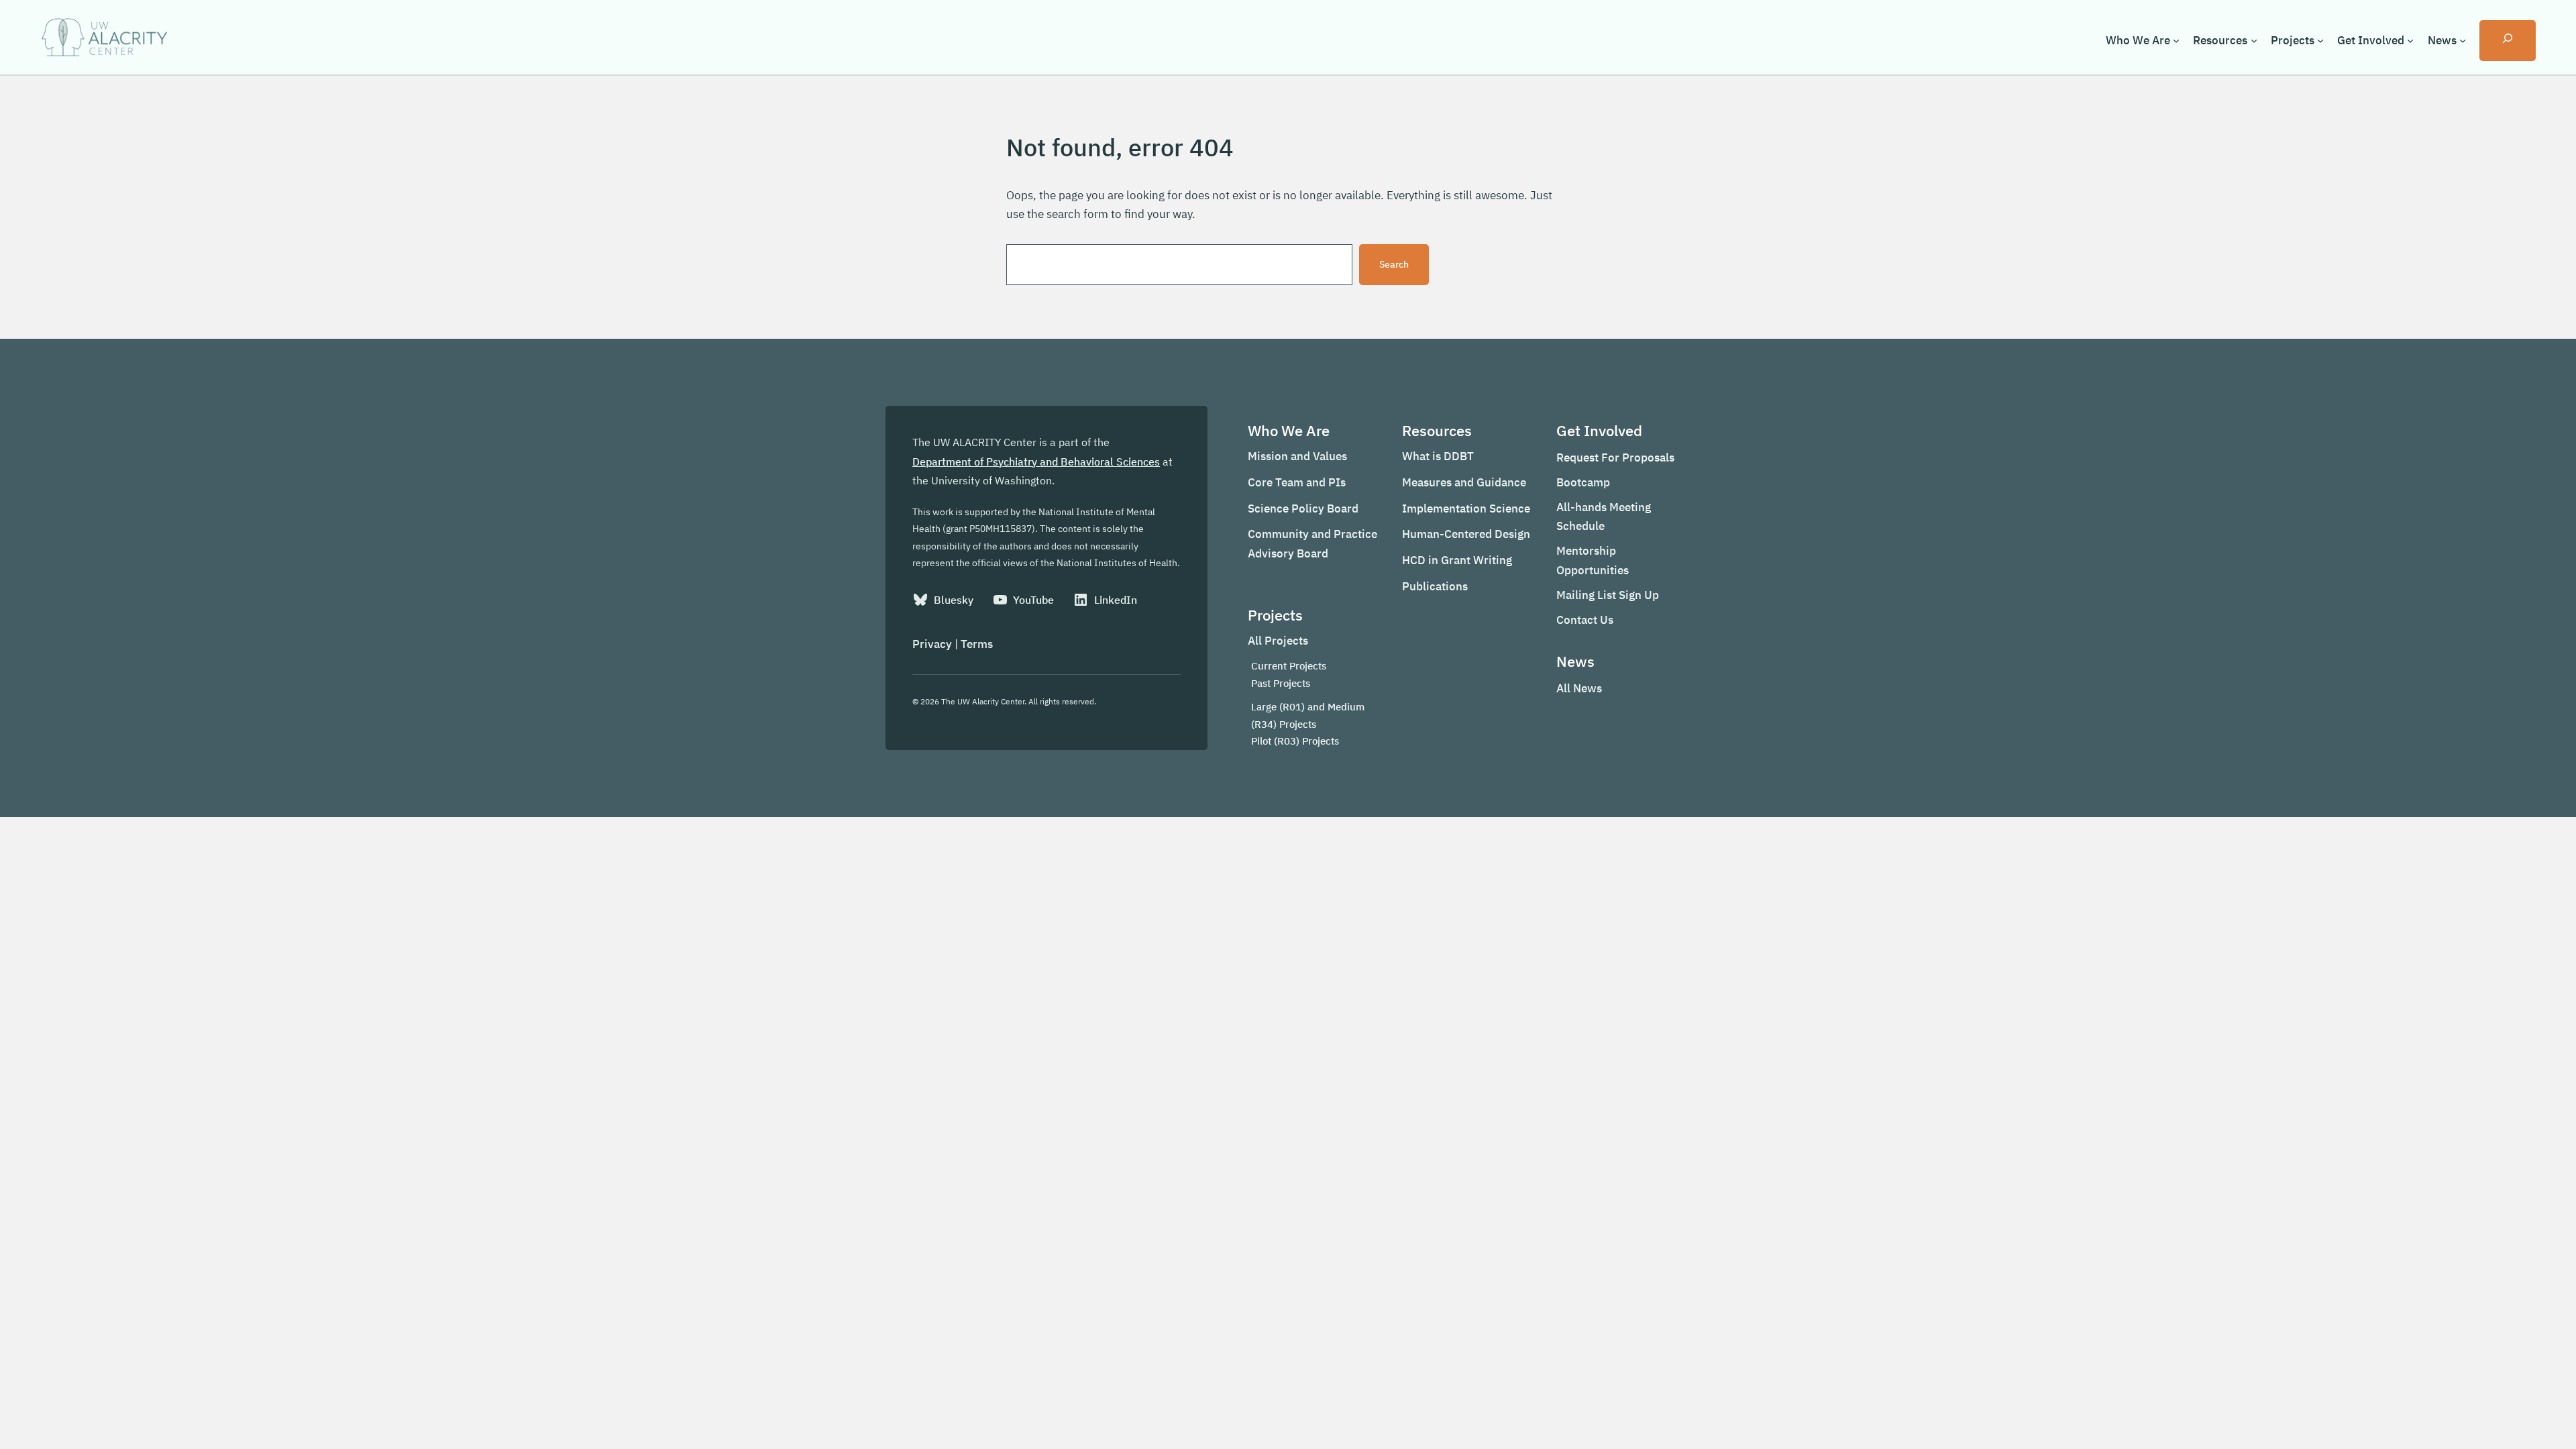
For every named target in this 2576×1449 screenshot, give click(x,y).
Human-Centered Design (1466, 534)
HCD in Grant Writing (1457, 560)
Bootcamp (1583, 482)
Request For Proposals (1615, 458)
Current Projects (1289, 666)
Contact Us (1585, 620)
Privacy (932, 644)
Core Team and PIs (1297, 482)
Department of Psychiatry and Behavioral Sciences (1036, 462)
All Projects (1278, 641)
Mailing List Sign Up (1608, 595)
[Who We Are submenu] (2176, 40)
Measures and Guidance (1464, 482)
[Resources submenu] (2254, 40)
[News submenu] (2463, 40)
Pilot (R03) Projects (1295, 741)
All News (1579, 688)
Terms (977, 644)
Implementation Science (1466, 508)
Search (1394, 264)
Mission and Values (1297, 456)
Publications (1435, 586)
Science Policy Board (1303, 508)
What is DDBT (1438, 456)
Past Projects (1281, 683)
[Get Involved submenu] (2410, 40)
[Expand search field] (2508, 41)
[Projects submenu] (2320, 40)
